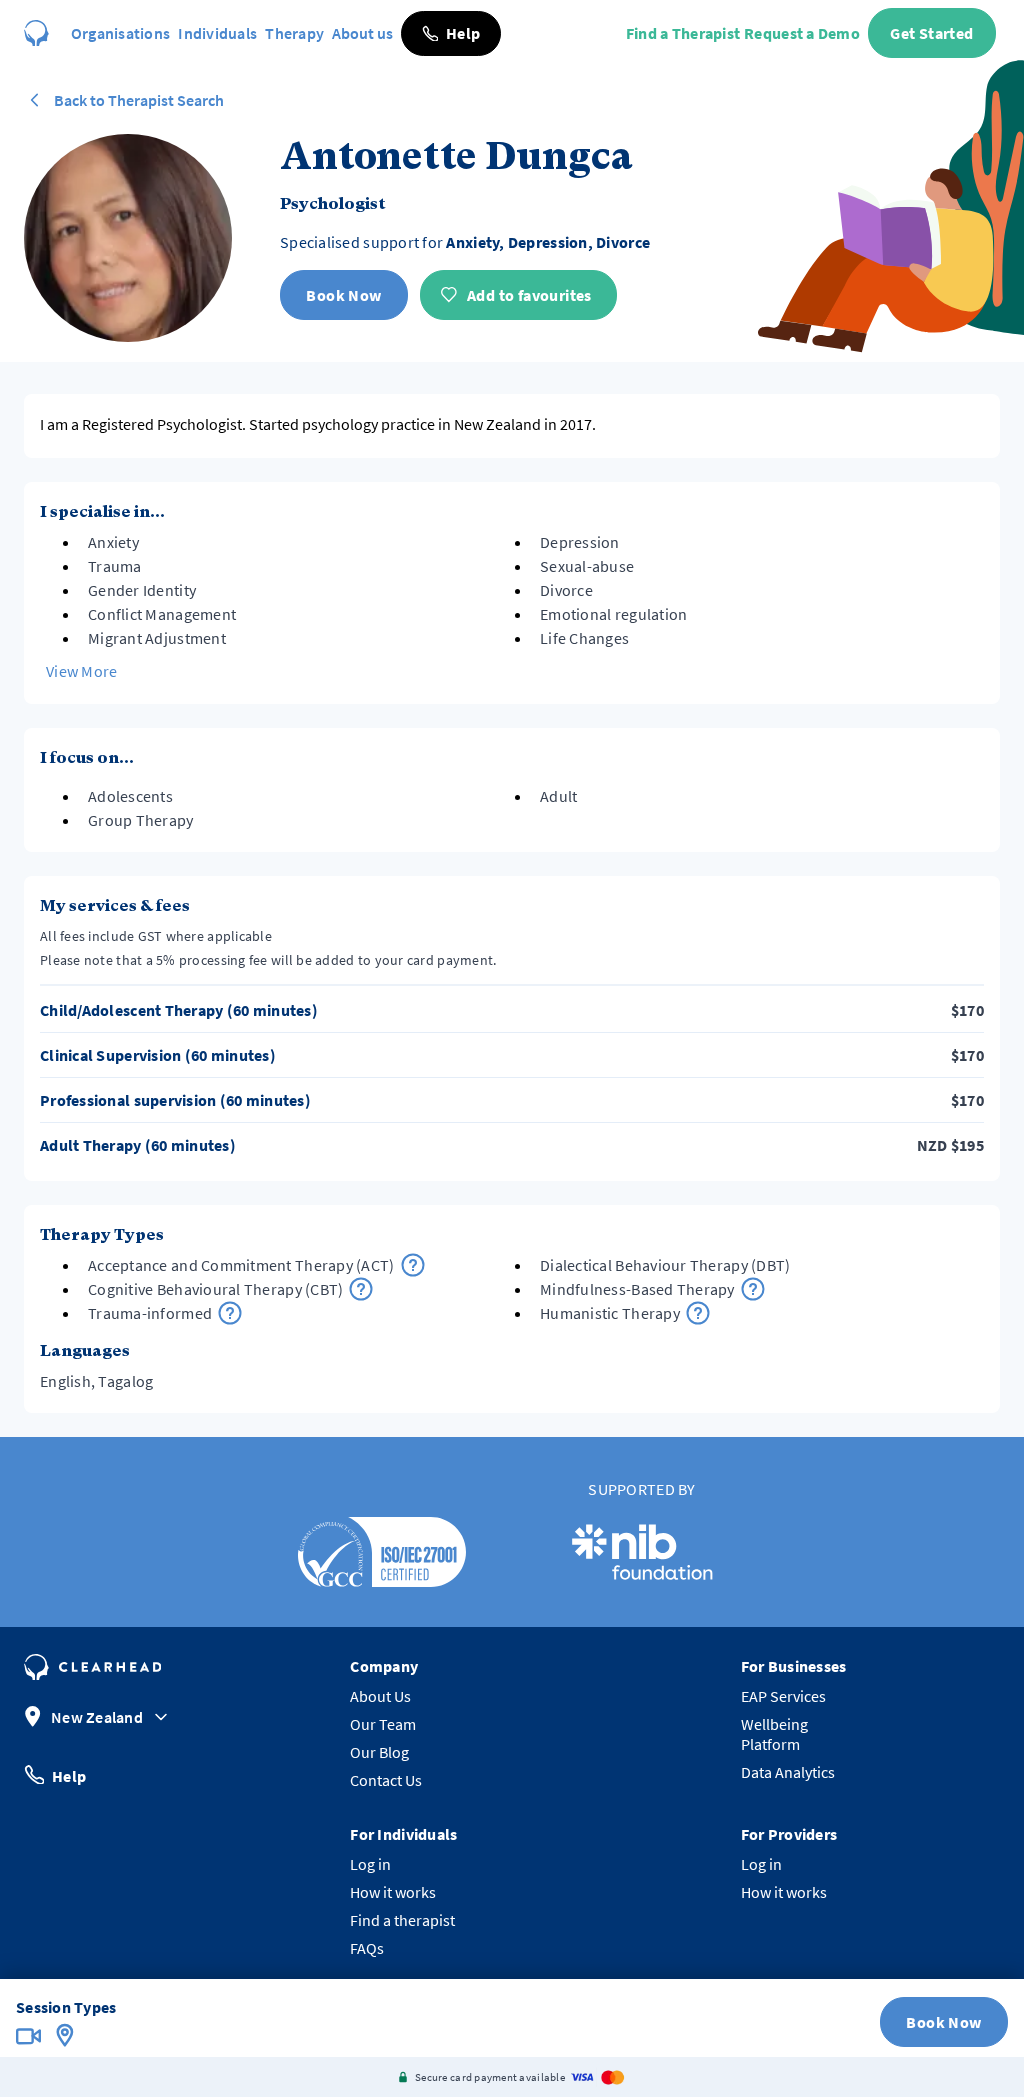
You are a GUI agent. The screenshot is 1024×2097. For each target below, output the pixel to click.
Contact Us (386, 1780)
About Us (380, 1696)
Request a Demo (802, 33)
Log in (370, 1864)
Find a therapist (402, 1920)
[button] (451, 33)
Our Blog (379, 1752)
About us (362, 33)
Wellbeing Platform (774, 1734)
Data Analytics (788, 1772)
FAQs (367, 1948)
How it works (393, 1892)
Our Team (383, 1724)
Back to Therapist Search (139, 100)
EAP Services (783, 1696)
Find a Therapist (683, 33)
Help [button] (69, 1775)
